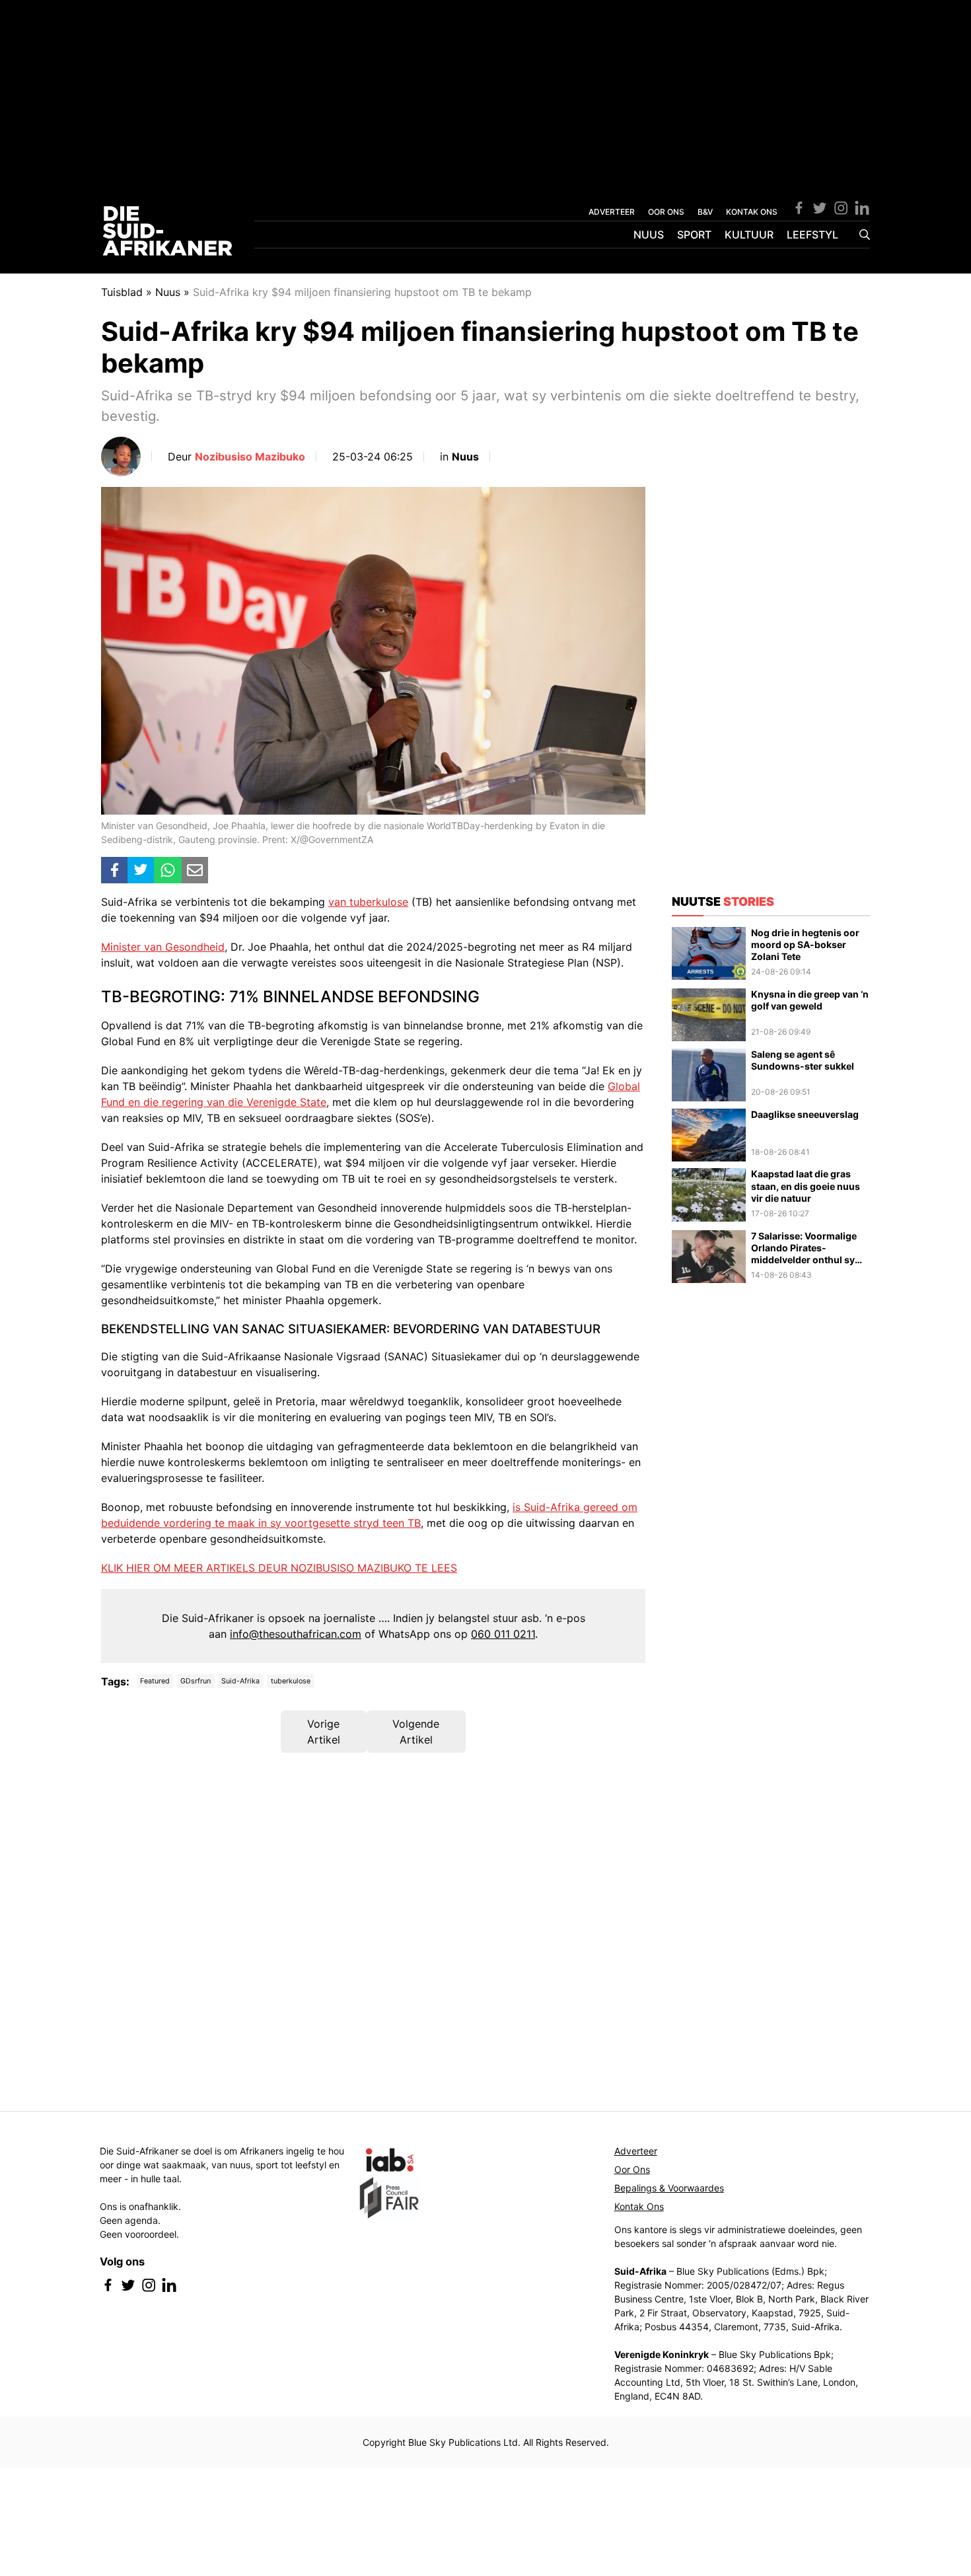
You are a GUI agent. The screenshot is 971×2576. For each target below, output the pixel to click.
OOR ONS (666, 212)
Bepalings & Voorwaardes (669, 2188)
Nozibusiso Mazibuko (250, 457)
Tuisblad (122, 292)
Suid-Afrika (240, 1681)
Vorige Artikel (324, 1732)
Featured (155, 1681)
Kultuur (749, 235)
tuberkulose (291, 1681)
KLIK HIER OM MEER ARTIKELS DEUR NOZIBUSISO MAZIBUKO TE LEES (279, 1568)
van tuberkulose (368, 902)
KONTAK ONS (752, 212)
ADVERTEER (612, 212)
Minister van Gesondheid (163, 947)
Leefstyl (812, 235)
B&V (705, 212)
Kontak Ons (639, 2206)
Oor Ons (632, 2169)
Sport (694, 235)
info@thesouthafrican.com (296, 1634)
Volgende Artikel (416, 1732)
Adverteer (636, 2151)
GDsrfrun (196, 1681)
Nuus (649, 235)
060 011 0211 (503, 1634)
